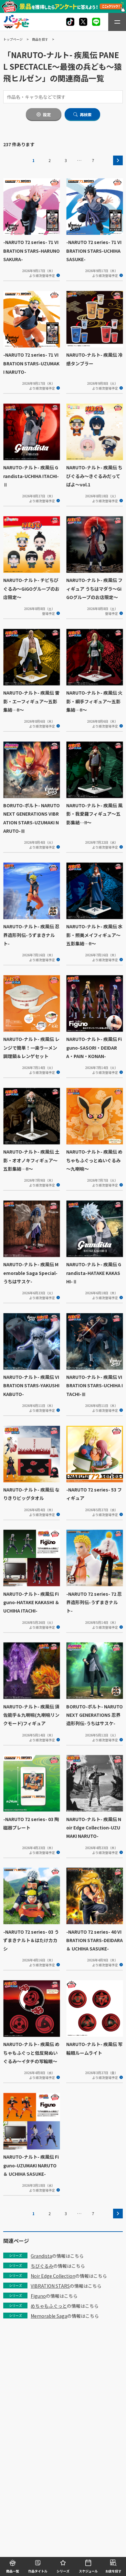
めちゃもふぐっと (49, 2306)
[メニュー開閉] (117, 22)
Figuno (38, 2296)
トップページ (13, 39)
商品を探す (40, 39)
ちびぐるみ (42, 2266)
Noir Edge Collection (53, 2276)
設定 (47, 115)
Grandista (41, 2256)
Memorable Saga (49, 2316)
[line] (96, 22)
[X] (70, 22)
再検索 (86, 115)
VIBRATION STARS (50, 2286)
